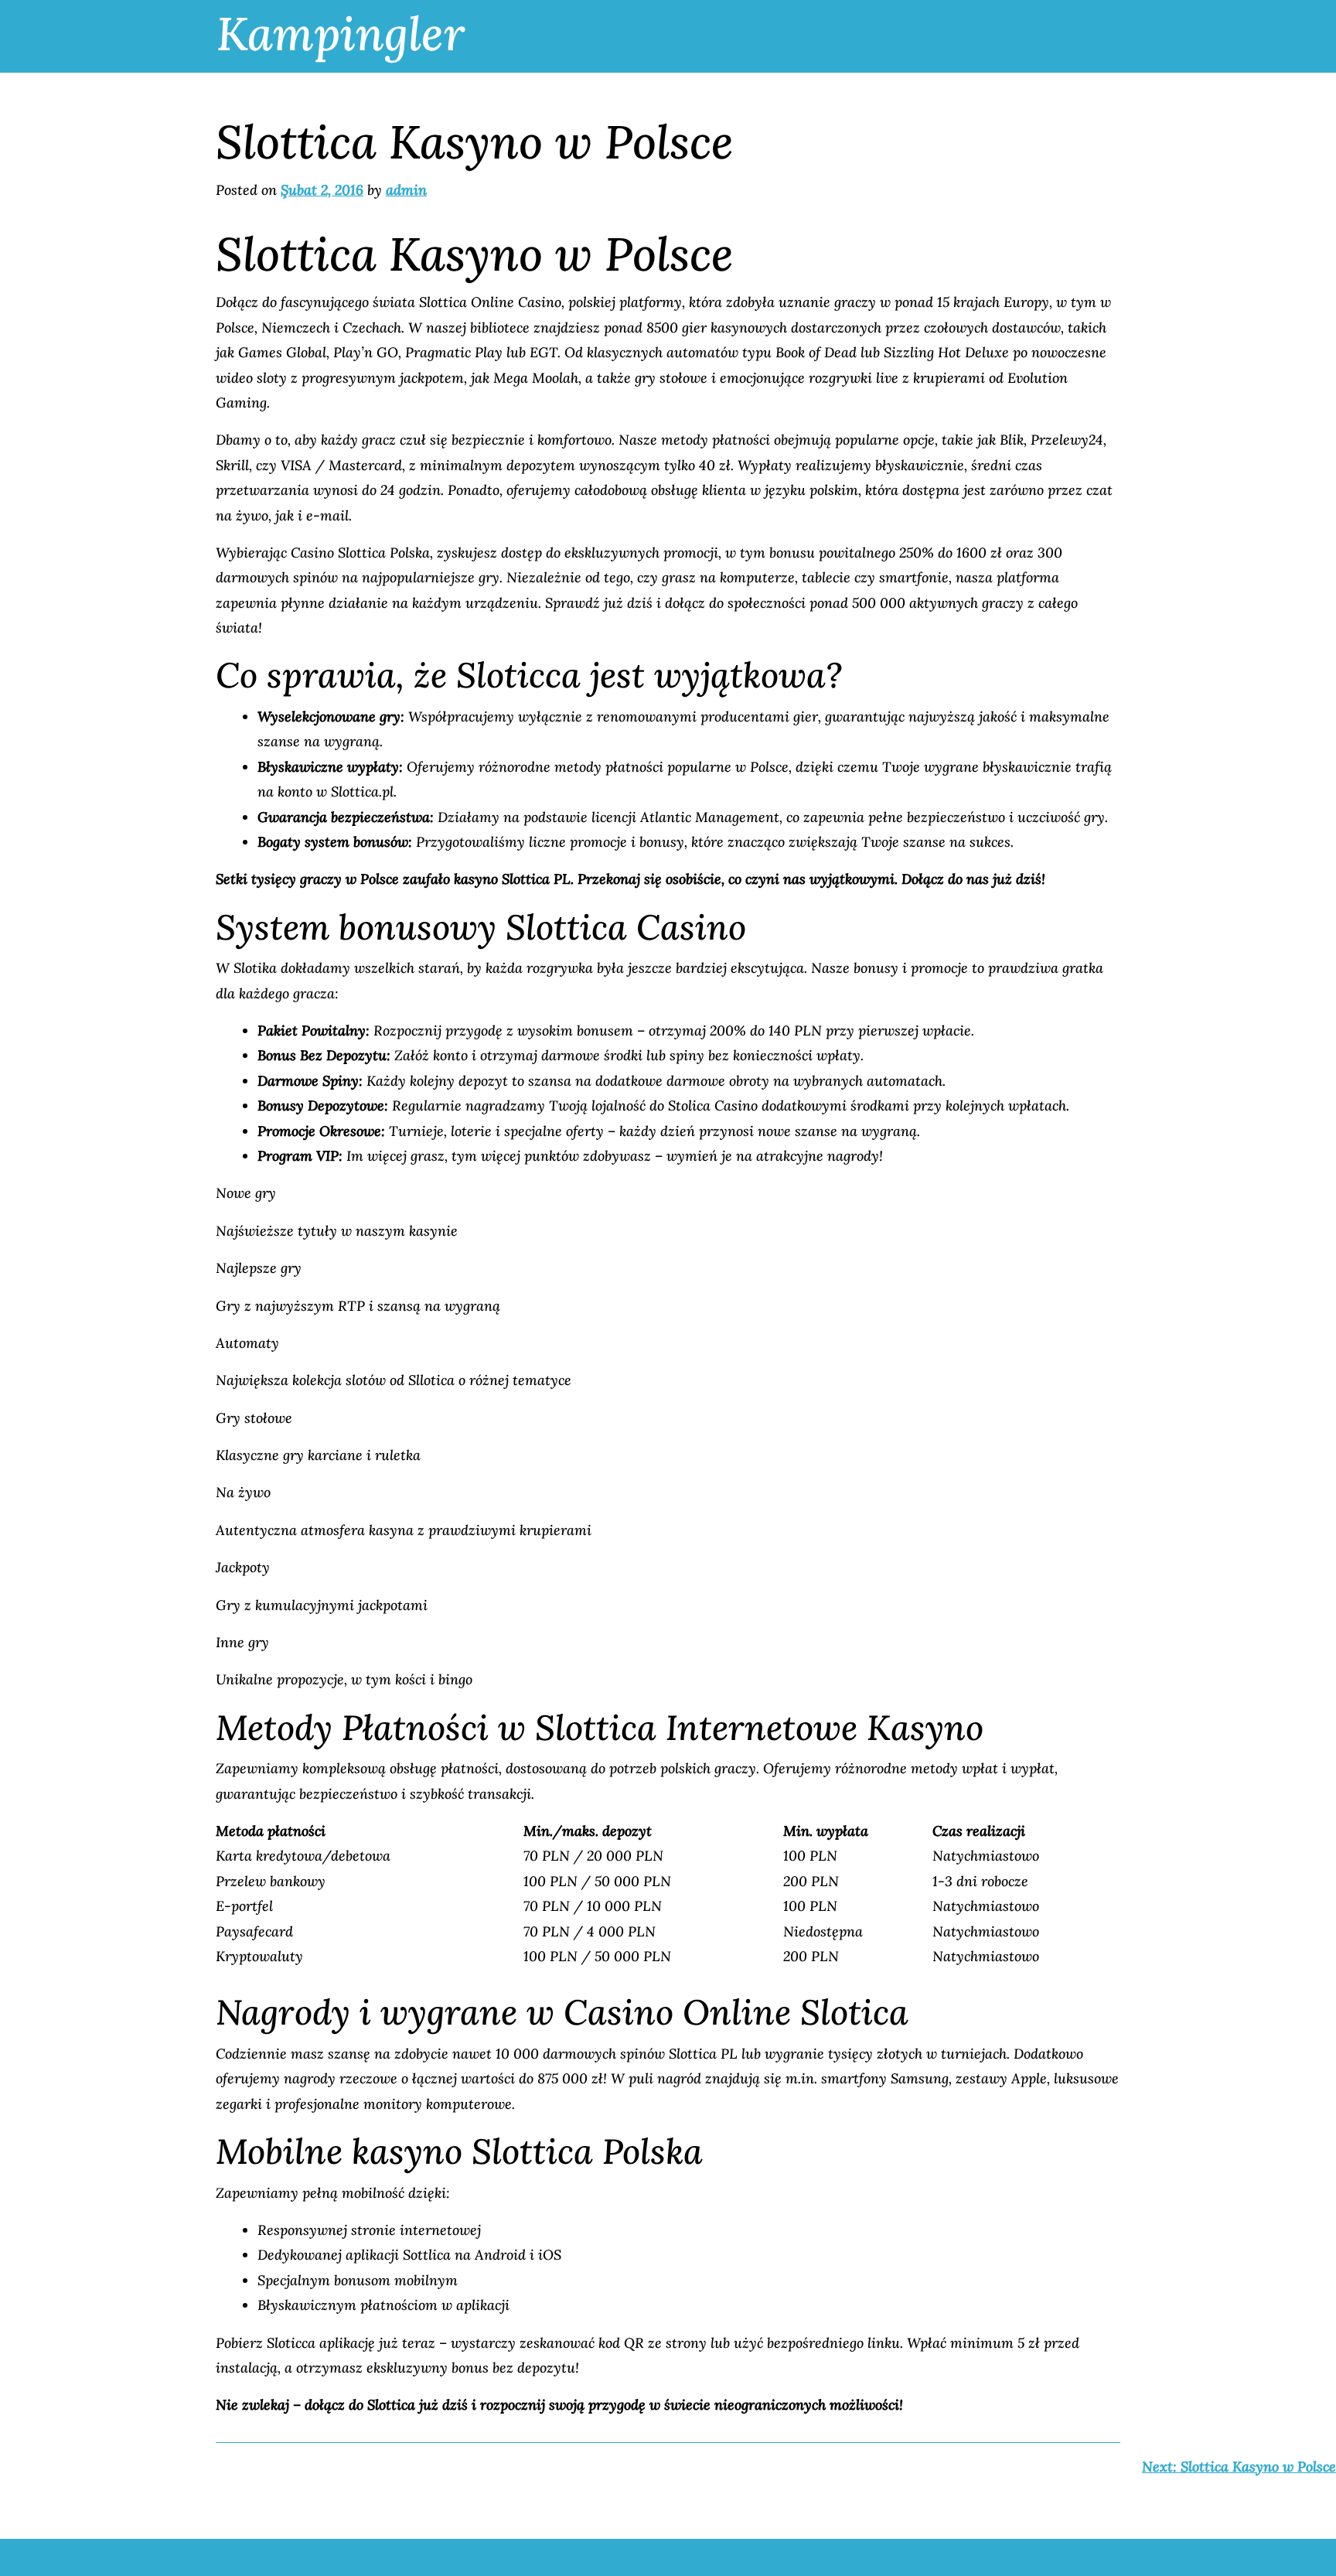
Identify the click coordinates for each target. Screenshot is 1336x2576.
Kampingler (341, 33)
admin (406, 190)
